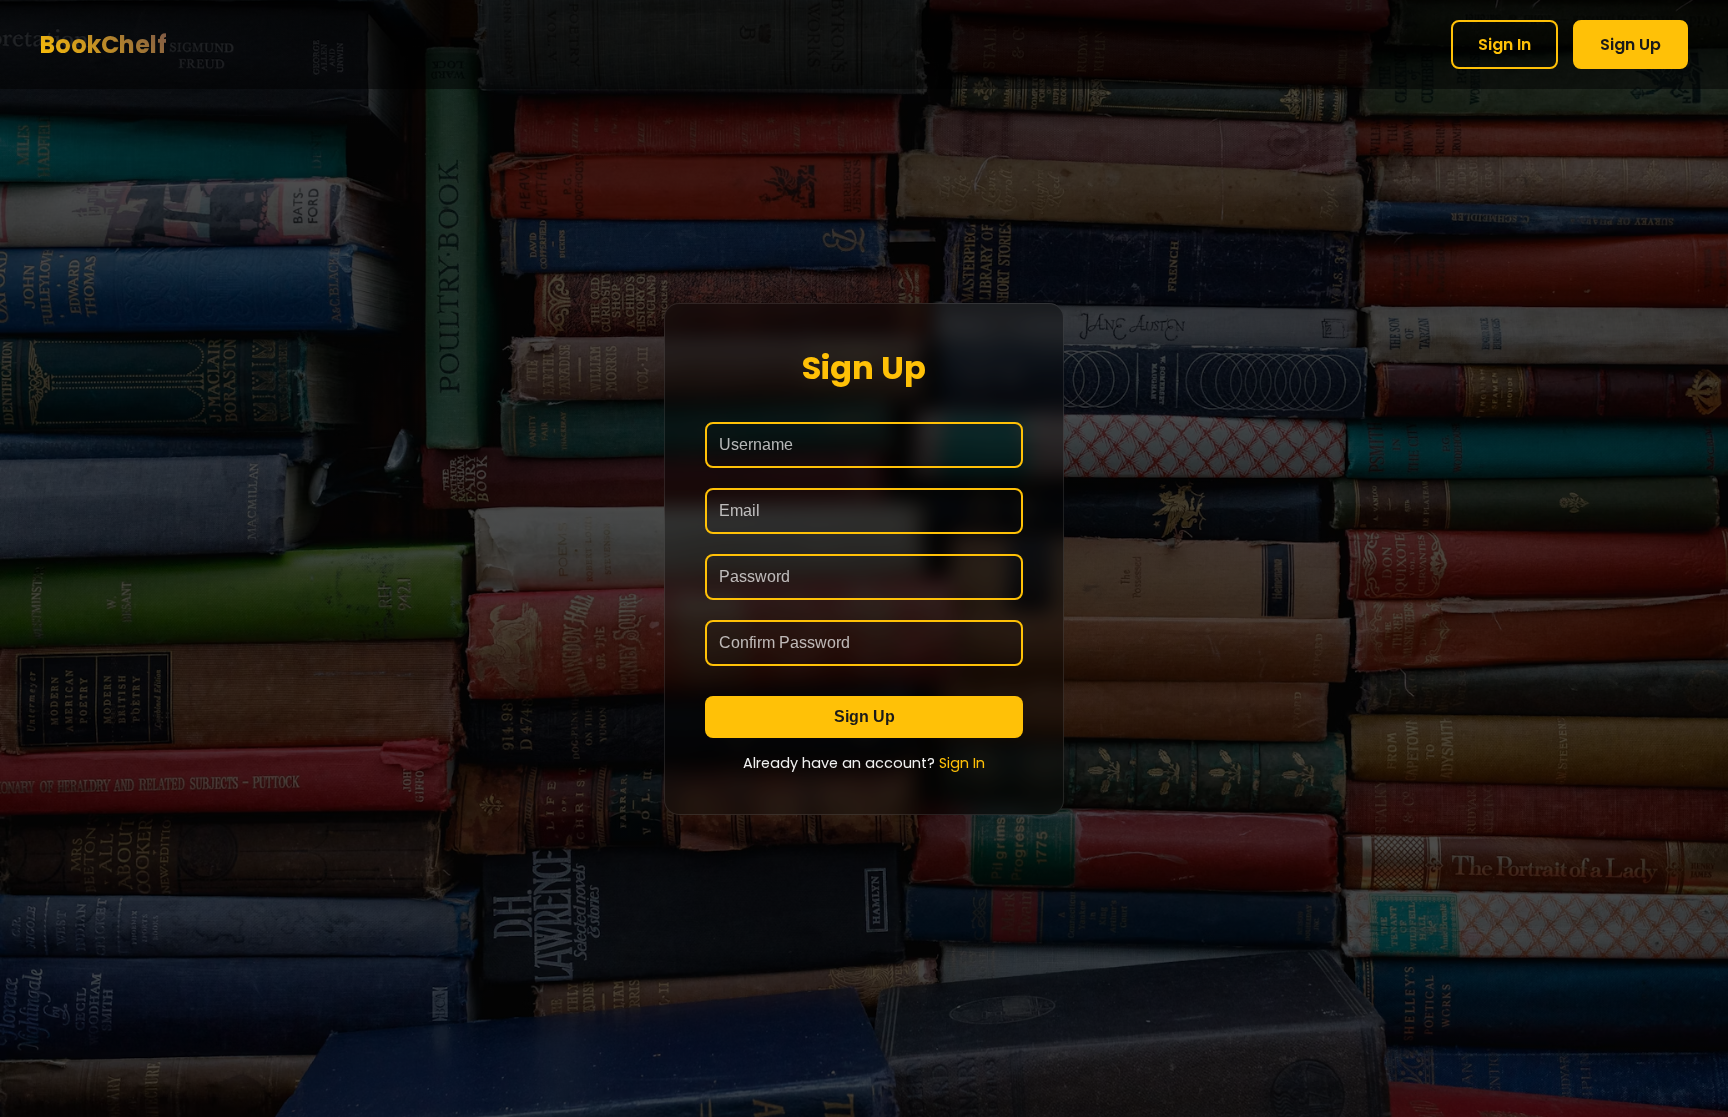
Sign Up (1630, 44)
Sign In (1504, 44)
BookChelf (103, 44)
